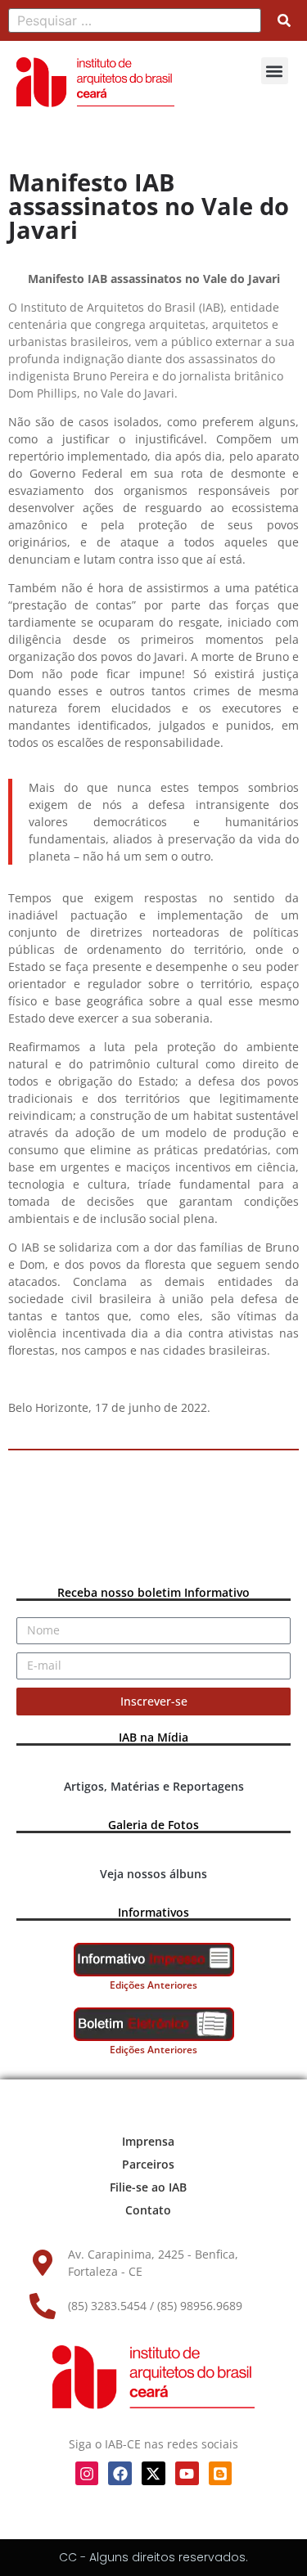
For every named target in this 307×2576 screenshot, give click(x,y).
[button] (275, 71)
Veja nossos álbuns (153, 1874)
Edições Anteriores (153, 1985)
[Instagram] (87, 2473)
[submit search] (284, 20)
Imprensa (148, 2141)
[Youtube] (187, 2473)
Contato (148, 2210)
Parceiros (148, 2164)
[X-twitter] (153, 2473)
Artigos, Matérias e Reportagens (154, 1786)
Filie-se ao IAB (148, 2187)
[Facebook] (120, 2473)
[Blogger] (221, 2473)
